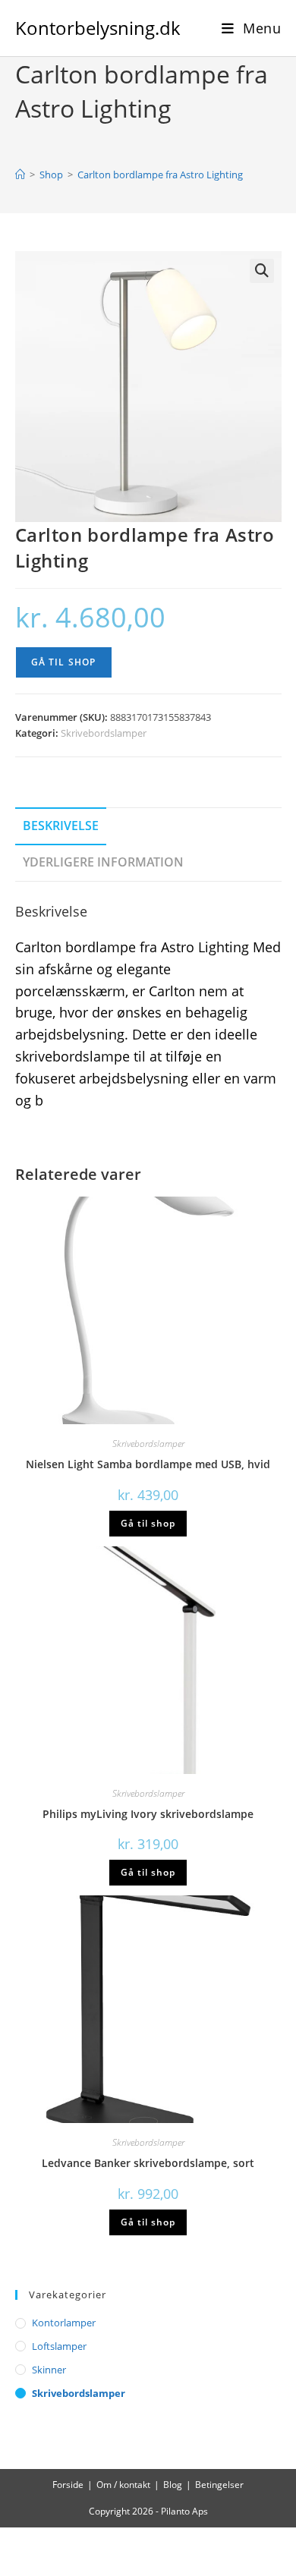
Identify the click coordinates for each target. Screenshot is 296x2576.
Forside (68, 2485)
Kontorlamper (64, 2323)
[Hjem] (20, 175)
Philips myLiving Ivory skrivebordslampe (148, 1814)
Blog (173, 2485)
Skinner (49, 2370)
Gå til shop (64, 662)
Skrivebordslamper (104, 733)
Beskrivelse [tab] (61, 826)
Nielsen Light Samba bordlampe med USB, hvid (148, 1464)
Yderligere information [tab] (103, 862)
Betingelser (219, 2485)
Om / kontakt (123, 2485)
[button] (262, 271)
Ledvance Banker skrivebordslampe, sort (148, 2163)
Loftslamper (59, 2346)
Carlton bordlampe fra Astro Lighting (160, 175)
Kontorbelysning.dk (98, 28)
